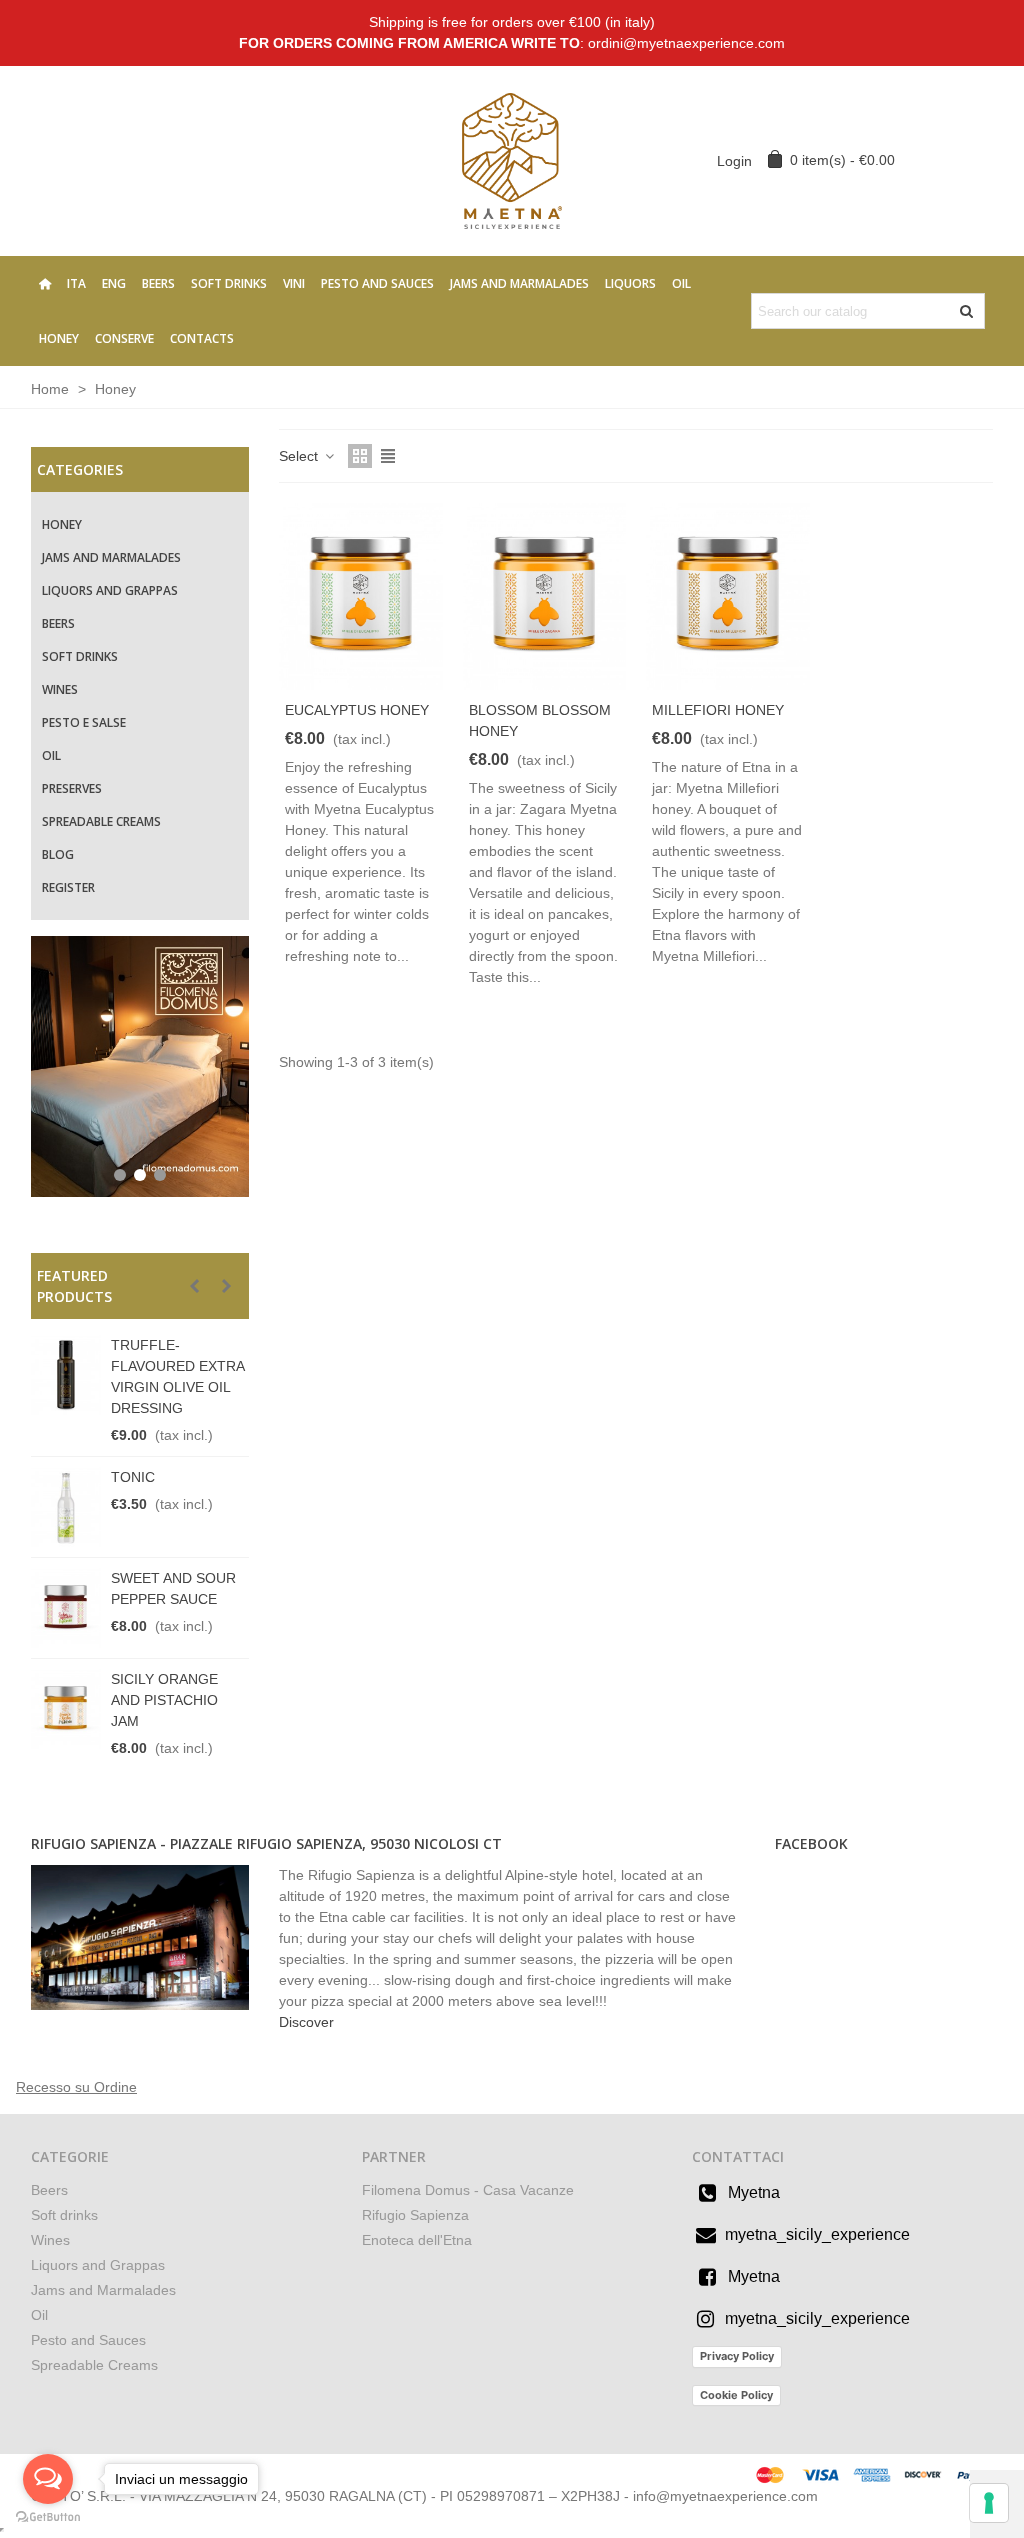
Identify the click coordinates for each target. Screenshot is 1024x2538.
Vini (294, 283)
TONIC (133, 1477)
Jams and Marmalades (519, 283)
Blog (58, 854)
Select (300, 456)
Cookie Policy (736, 2395)
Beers (158, 283)
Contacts (202, 338)
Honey (59, 338)
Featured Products (74, 1286)
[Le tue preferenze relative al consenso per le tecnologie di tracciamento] (989, 2503)
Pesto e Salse (84, 722)
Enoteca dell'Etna (417, 2240)
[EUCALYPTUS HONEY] (361, 596)
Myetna (754, 2192)
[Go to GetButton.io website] (48, 2517)
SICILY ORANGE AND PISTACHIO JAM (164, 1700)
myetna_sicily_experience (817, 2234)
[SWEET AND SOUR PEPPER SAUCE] (66, 1608)
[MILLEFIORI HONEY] (728, 596)
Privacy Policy (737, 2356)
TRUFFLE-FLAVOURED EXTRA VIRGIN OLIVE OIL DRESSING (177, 1376)
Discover (306, 2022)
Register (68, 887)
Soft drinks (229, 283)
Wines (60, 689)
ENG (114, 283)
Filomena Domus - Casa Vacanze (468, 2190)
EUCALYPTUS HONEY (357, 710)
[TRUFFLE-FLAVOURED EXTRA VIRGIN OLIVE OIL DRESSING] (66, 1375)
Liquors (630, 283)
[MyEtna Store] (512, 160)
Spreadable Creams (101, 821)
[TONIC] (66, 1507)
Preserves (72, 788)
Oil (681, 283)
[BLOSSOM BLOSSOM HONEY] (545, 596)
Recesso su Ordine (76, 2087)
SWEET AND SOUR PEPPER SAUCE (173, 1588)
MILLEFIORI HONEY (718, 710)
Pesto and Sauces (377, 283)
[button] (194, 1286)
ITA (76, 283)
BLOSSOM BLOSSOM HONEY (540, 720)
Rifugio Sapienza (415, 2215)
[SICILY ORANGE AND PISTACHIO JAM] (66, 1709)
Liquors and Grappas (110, 590)
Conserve (124, 338)
